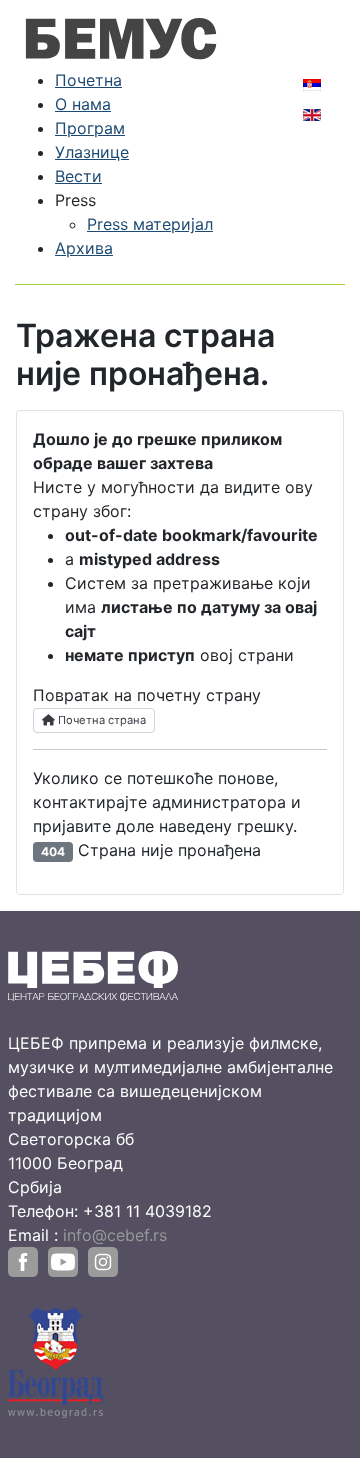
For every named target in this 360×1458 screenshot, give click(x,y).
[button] (75, 200)
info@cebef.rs (115, 1235)
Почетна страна (100, 720)
